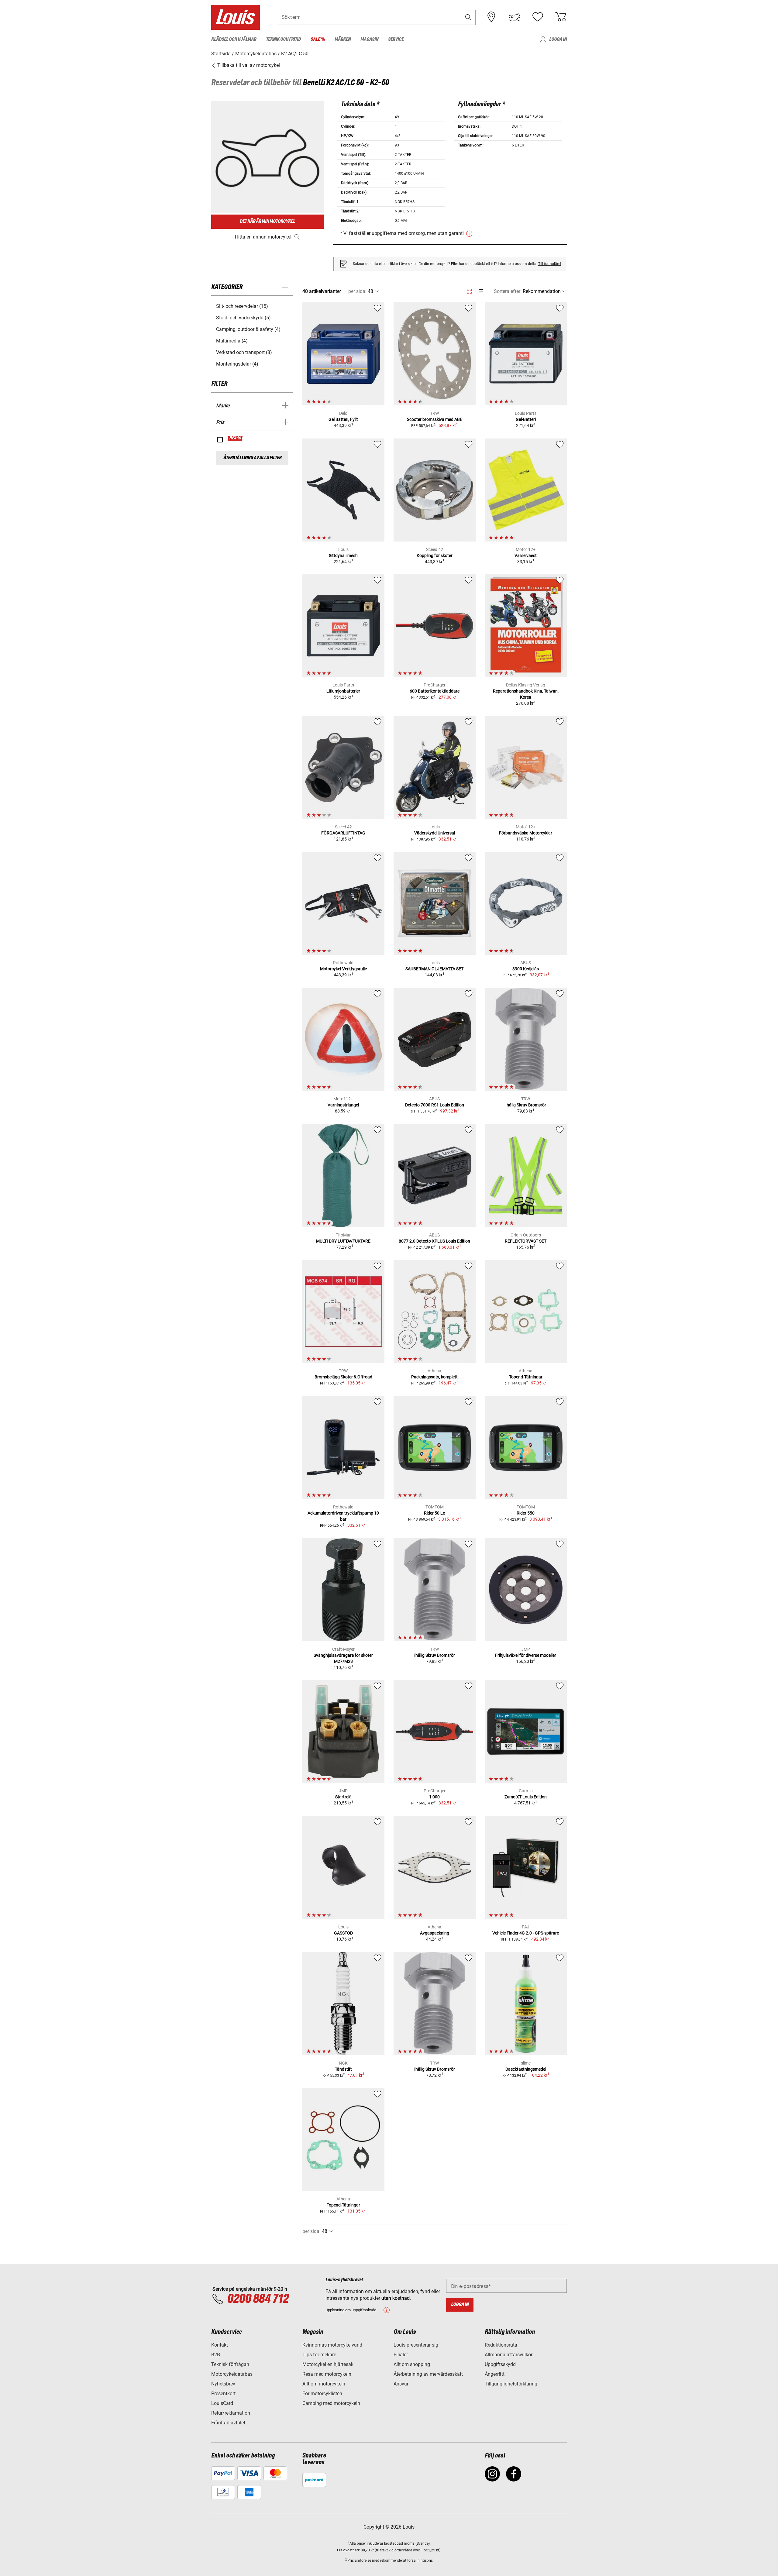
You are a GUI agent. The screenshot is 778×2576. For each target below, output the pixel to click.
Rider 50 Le (434, 1513)
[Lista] (480, 291)
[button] (468, 17)
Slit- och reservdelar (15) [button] (242, 306)
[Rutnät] (469, 290)
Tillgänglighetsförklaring (511, 2384)
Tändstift (343, 2069)
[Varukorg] (561, 17)
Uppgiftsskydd (500, 2364)
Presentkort (223, 2394)
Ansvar (401, 2384)
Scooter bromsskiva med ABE (435, 419)
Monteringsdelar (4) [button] (237, 364)
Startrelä (343, 1797)
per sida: (357, 291)
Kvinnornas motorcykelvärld (332, 2345)
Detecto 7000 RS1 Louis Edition (435, 1105)
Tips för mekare (319, 2355)
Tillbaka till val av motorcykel (248, 65)
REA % (235, 438)
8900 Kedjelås (526, 969)
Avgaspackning (435, 1933)
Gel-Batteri (526, 419)
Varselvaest (526, 555)
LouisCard (222, 2403)
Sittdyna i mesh (343, 555)
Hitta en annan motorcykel (263, 237)
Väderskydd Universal (435, 833)
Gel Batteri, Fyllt (343, 419)
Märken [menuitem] (343, 39)
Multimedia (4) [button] (232, 341)
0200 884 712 (258, 2299)
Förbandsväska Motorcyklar (526, 833)
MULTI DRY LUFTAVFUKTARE (343, 1241)
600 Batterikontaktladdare (435, 691)
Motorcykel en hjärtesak (328, 2364)
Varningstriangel (343, 1105)
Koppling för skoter (435, 555)
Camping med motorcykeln (331, 2403)
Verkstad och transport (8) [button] (244, 352)
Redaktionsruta (501, 2345)
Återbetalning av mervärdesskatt (428, 2374)
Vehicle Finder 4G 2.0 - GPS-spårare (526, 1933)
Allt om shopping (412, 2364)
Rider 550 (526, 1513)
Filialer (401, 2355)
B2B (216, 2355)
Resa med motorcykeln (327, 2374)
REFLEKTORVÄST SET (526, 1241)
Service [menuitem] (396, 39)
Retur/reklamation (231, 2413)
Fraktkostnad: (349, 2550)
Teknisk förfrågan (230, 2364)
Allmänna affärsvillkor (509, 2355)
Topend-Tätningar (526, 1377)
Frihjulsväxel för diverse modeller (526, 1655)
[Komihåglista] (538, 17)
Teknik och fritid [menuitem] (283, 39)
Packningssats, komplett (434, 1377)
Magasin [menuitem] (369, 39)
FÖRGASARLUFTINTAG (343, 833)
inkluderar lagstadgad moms (391, 2543)
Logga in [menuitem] (558, 39)
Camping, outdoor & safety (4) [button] (248, 329)
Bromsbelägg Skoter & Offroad (343, 1377)
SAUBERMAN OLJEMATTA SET (434, 969)
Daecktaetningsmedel (526, 2069)
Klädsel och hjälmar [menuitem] (234, 39)
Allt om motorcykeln (324, 2384)
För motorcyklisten (322, 2394)
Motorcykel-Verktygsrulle (343, 969)
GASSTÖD (343, 1933)
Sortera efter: (508, 291)
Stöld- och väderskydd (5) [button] (243, 318)
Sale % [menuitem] (318, 39)
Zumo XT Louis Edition (526, 1797)
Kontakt (220, 2345)
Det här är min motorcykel (267, 221)
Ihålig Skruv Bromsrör (526, 1105)
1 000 (434, 1797)
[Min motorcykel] (515, 17)
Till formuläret (550, 264)
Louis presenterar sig (416, 2345)
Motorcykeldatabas (232, 2374)
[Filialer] (491, 17)
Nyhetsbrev (223, 2384)
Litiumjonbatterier (343, 691)
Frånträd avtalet (228, 2423)
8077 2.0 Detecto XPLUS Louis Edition (434, 1241)
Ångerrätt (495, 2374)
